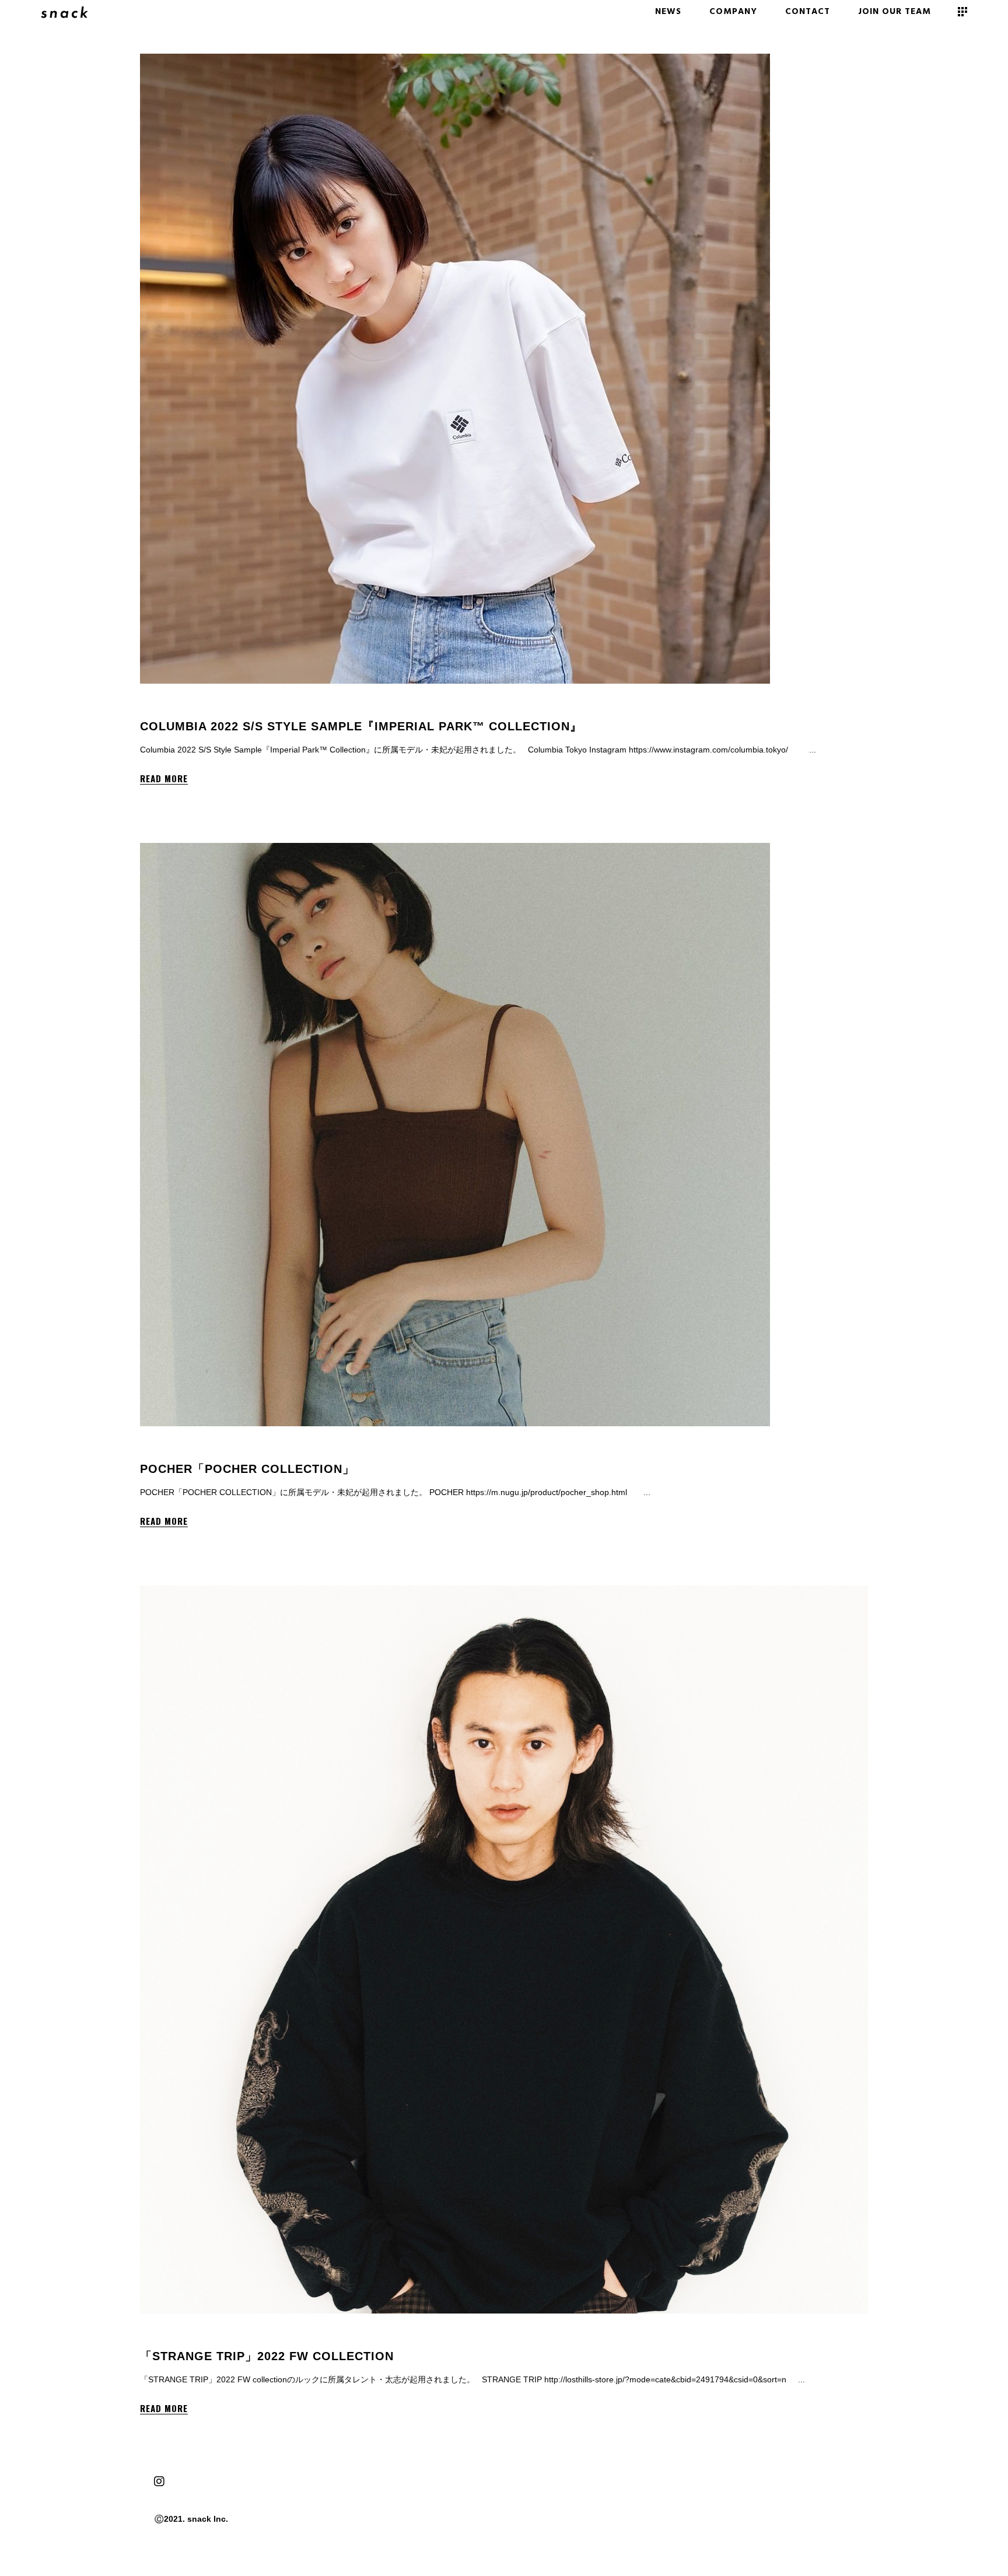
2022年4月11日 (208, 2338)
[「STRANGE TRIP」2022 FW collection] (504, 1950)
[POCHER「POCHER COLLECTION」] (455, 1135)
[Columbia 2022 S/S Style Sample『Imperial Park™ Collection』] (455, 369)
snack (164, 708)
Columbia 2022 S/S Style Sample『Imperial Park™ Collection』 (361, 726)
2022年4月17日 (208, 708)
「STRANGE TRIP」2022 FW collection (267, 2356)
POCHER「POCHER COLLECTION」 (247, 1469)
